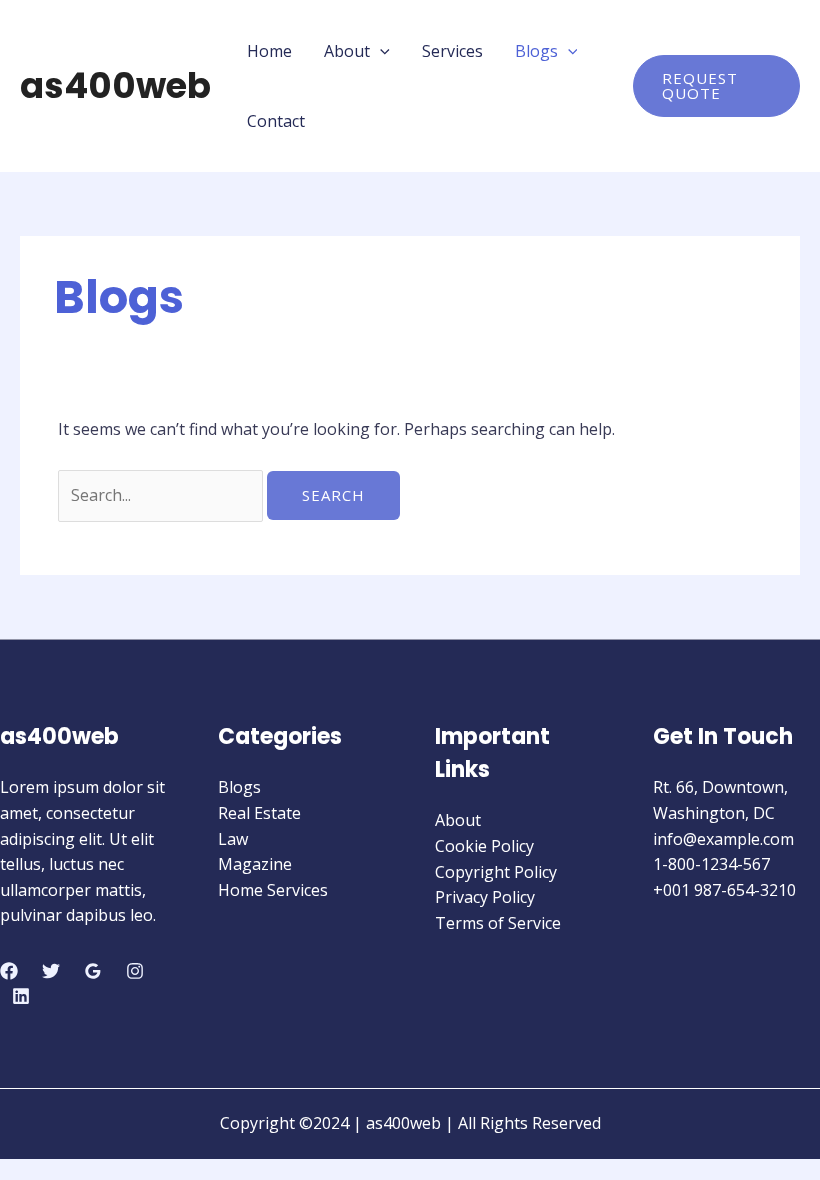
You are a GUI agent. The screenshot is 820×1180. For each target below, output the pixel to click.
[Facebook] (9, 971)
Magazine (255, 864)
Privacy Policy (485, 897)
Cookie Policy (484, 846)
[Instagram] (135, 971)
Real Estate (259, 813)
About (347, 51)
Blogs (536, 51)
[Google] (93, 971)
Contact (276, 121)
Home (269, 51)
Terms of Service (498, 923)
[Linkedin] (21, 996)
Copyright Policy (496, 872)
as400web (115, 85)
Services (452, 51)
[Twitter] (51, 971)
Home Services (273, 890)
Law (233, 839)
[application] (380, 51)
